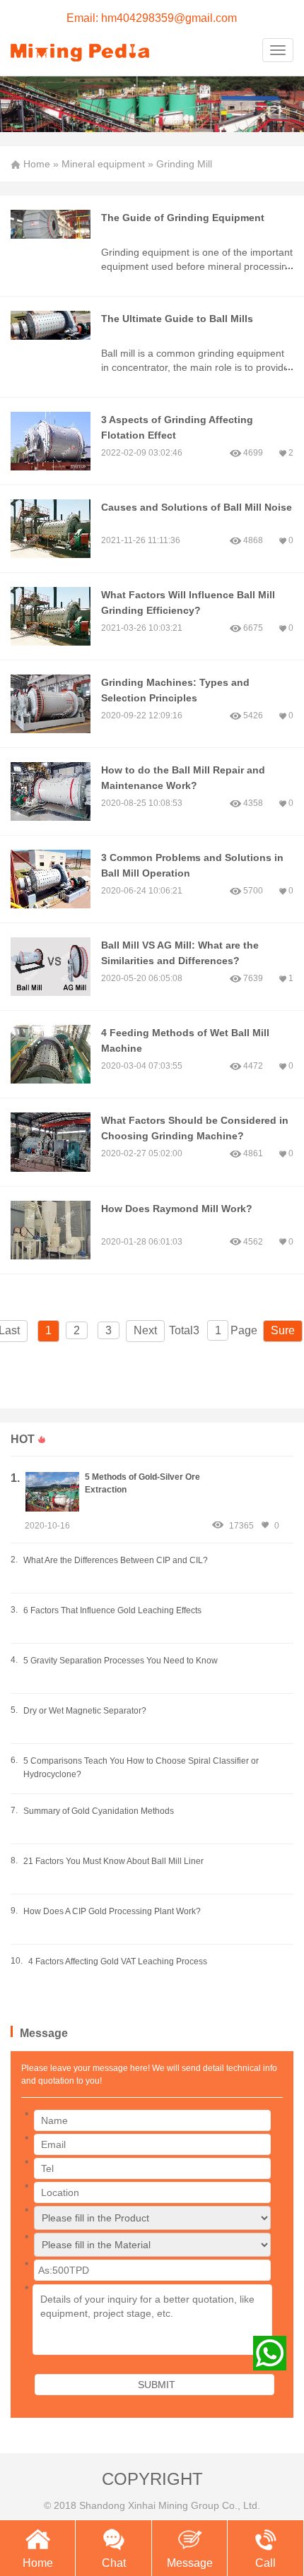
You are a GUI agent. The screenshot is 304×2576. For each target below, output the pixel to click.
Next (145, 1330)
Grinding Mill (184, 164)
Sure (283, 1330)
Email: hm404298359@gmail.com (152, 18)
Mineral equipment (103, 164)
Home (37, 164)
